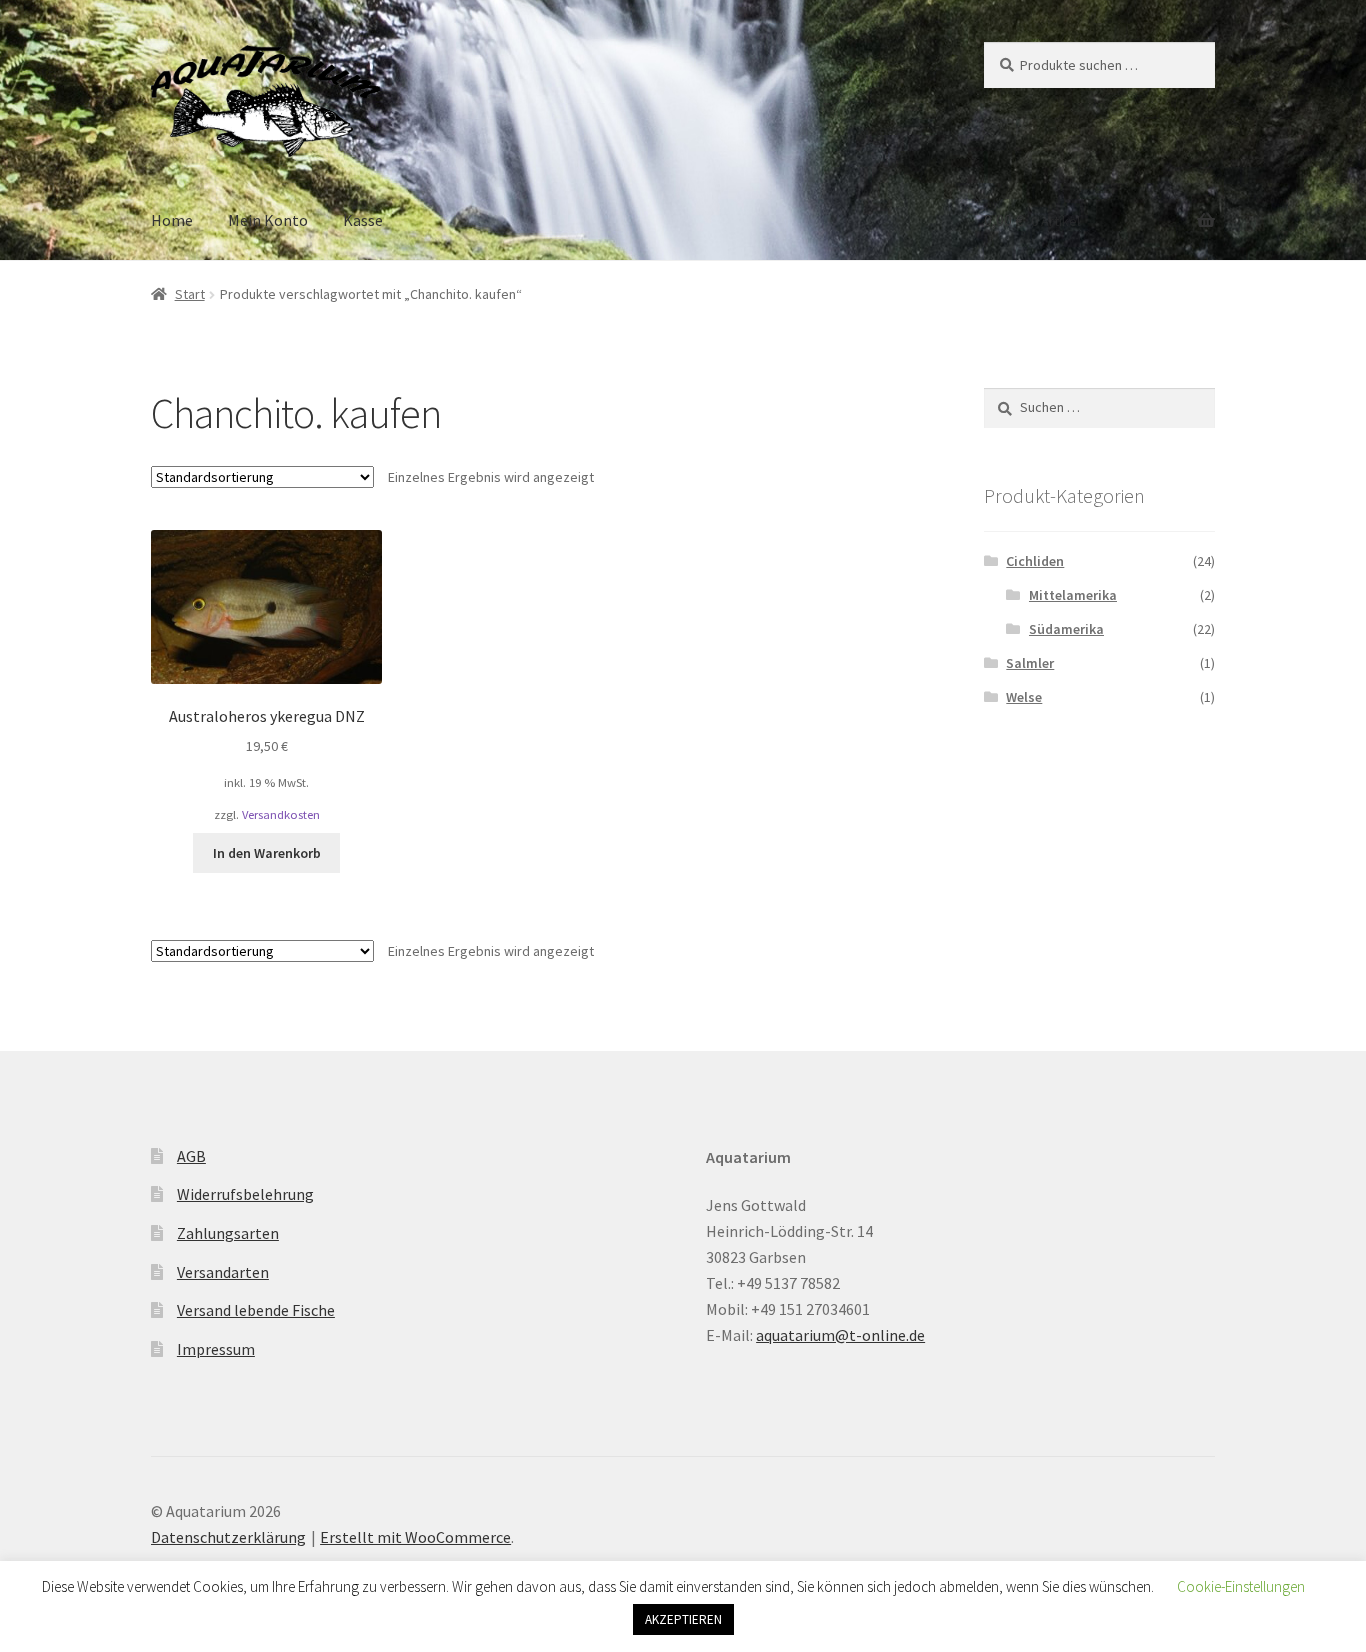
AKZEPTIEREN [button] (683, 1619)
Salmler (1030, 663)
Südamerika (1066, 629)
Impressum (216, 1349)
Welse (1024, 697)
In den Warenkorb (267, 853)
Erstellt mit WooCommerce (415, 1537)
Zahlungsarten (228, 1233)
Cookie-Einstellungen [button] (1241, 1586)
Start (190, 294)
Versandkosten (281, 814)
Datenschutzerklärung (228, 1537)
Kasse (363, 220)
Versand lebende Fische (256, 1310)
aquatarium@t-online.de (840, 1335)
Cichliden (1035, 561)
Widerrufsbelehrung (245, 1194)
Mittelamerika (1073, 595)
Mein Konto (268, 220)
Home (172, 220)
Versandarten (223, 1272)
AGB (191, 1156)
